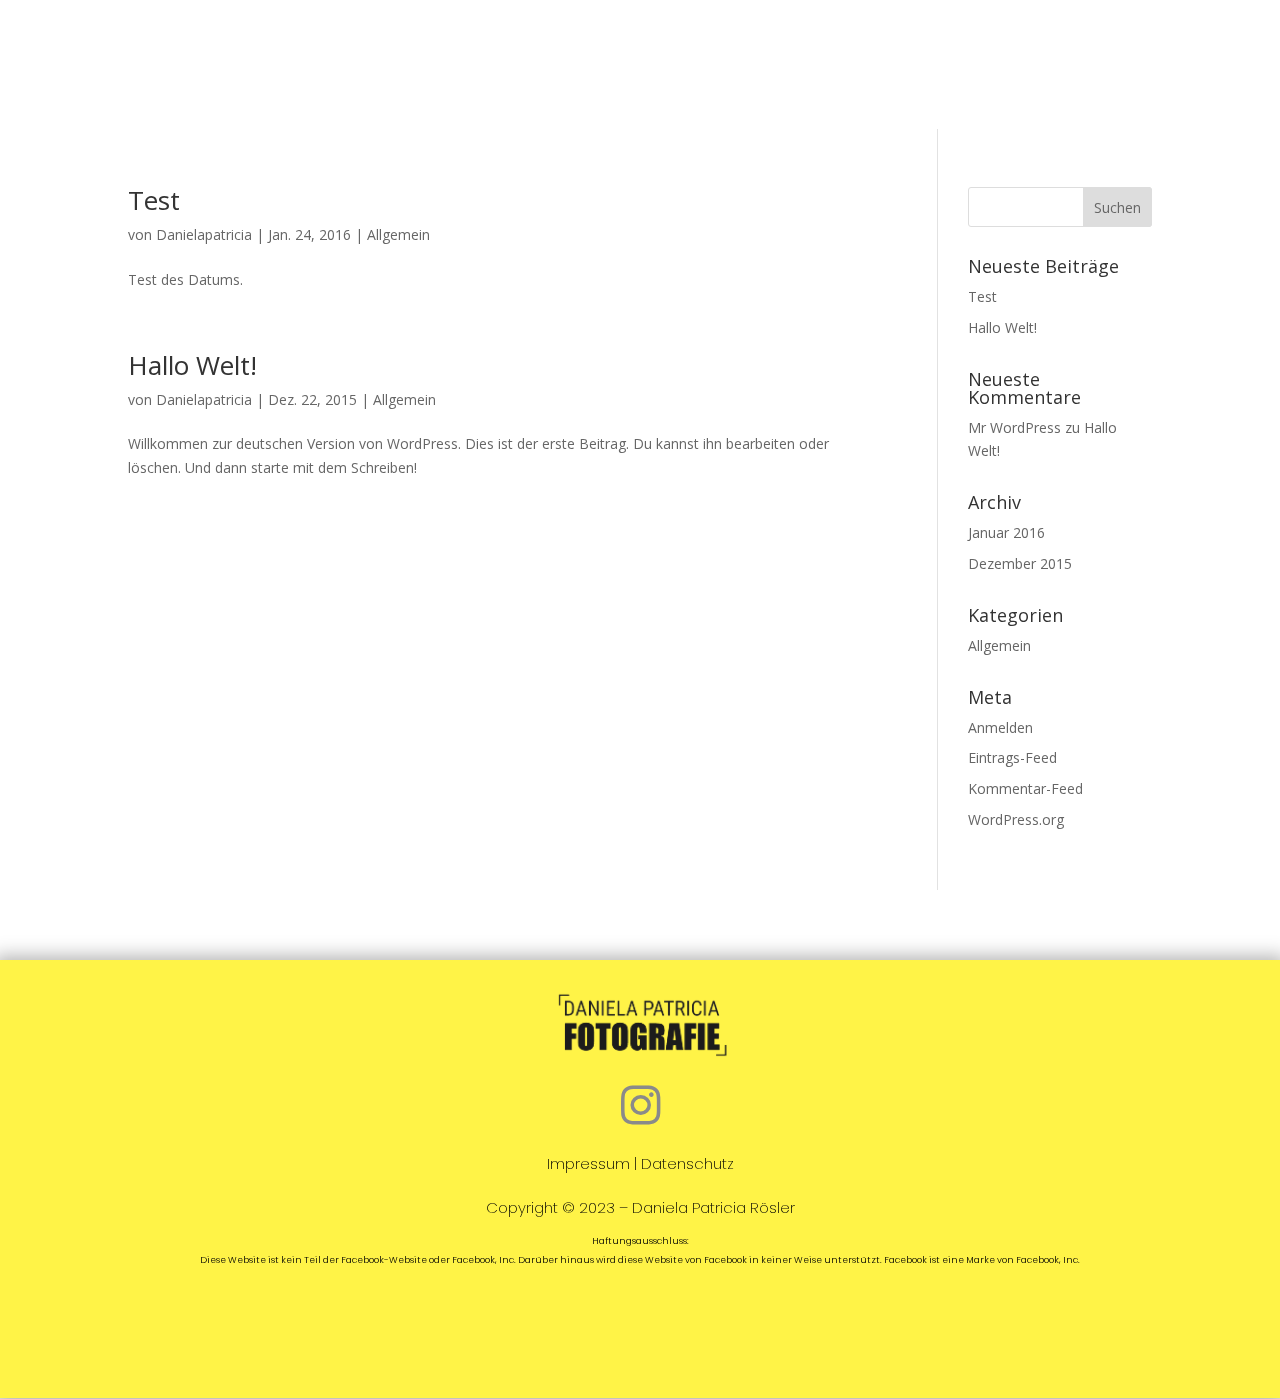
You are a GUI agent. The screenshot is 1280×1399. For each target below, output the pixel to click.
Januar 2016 (1006, 532)
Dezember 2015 (1020, 563)
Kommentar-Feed (1025, 788)
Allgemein (398, 234)
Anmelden (1000, 727)
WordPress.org (1016, 819)
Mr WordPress (1014, 427)
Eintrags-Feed (1012, 757)
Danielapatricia (204, 234)
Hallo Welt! (192, 365)
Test (154, 200)
